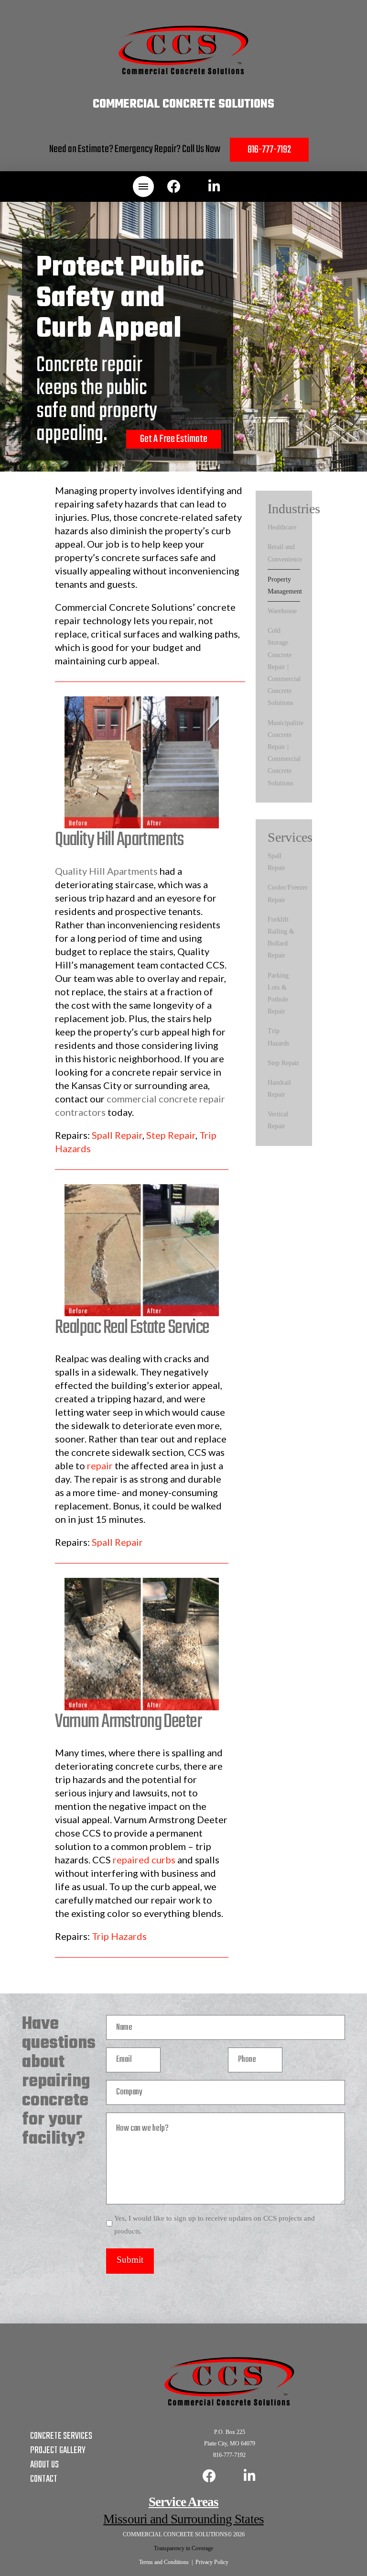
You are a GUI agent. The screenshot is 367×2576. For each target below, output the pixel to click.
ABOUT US (44, 2465)
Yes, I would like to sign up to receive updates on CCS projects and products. (215, 2225)
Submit (130, 2260)
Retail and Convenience (285, 553)
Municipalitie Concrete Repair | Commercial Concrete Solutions (286, 753)
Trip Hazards (119, 1936)
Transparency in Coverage (183, 2548)
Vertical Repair (278, 1120)
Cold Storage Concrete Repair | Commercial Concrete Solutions (284, 667)
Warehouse (282, 611)
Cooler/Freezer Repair (288, 893)
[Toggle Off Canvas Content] (143, 187)
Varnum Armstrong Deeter (128, 1722)
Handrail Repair (279, 1089)
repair (100, 1465)
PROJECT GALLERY (58, 2450)
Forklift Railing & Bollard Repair (281, 938)
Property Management (285, 585)
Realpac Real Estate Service (132, 1328)
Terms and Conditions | (167, 2562)
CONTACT (44, 2479)
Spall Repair (117, 1135)
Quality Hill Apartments (119, 840)
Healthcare (282, 527)
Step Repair (171, 1135)
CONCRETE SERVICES (61, 2436)
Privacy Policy (212, 2562)
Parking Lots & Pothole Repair (278, 994)
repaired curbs (144, 1860)
